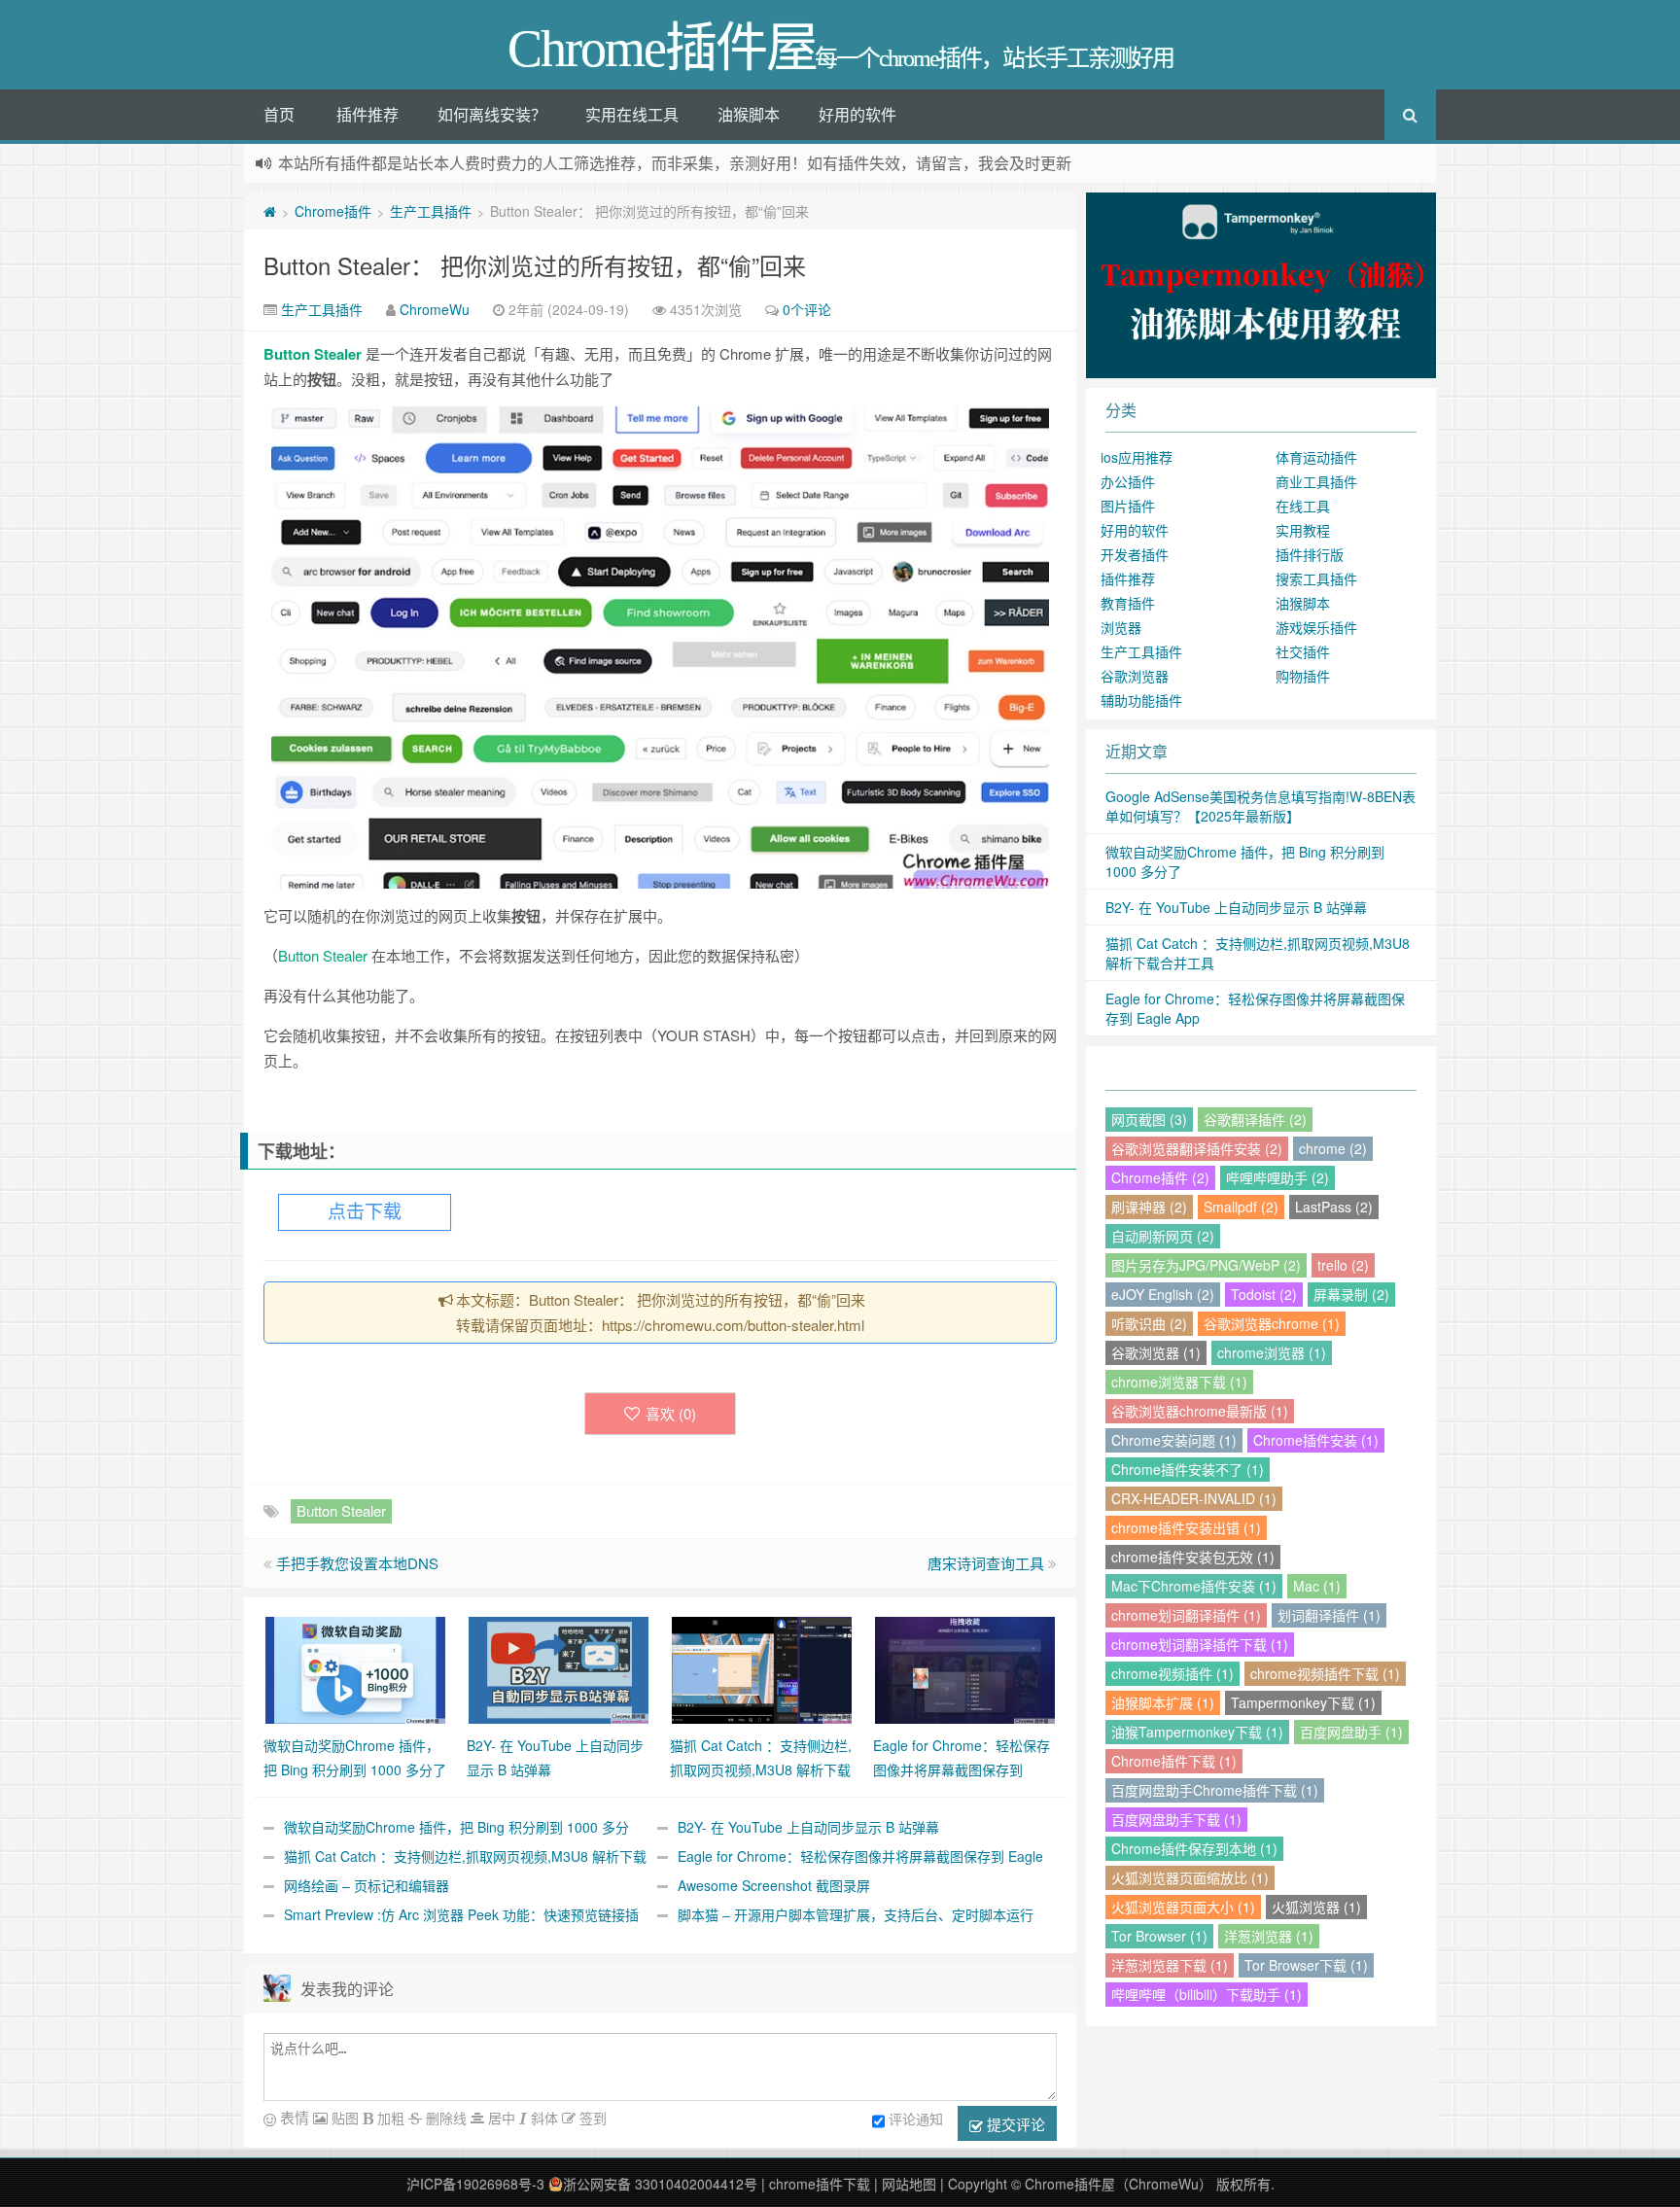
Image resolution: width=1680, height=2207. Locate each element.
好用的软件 (857, 114)
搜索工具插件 (1316, 578)
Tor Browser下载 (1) (1306, 1965)
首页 (279, 114)
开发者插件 (1135, 554)
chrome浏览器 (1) (1272, 1352)
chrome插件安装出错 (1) (1186, 1527)
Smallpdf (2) (1241, 1207)
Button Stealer (313, 354)
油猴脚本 (749, 114)
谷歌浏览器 (1135, 676)
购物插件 (1303, 676)
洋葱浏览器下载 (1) (1170, 1965)
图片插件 (1128, 506)
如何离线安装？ (492, 114)
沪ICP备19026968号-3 (475, 2184)
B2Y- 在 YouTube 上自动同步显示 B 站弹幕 (808, 1827)
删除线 (444, 2118)
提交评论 (1014, 2124)
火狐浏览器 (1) (1316, 1907)
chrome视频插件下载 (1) (1325, 1673)
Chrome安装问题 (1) (1174, 1440)
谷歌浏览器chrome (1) (1272, 1323)
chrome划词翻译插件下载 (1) (1200, 1644)
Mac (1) (1317, 1586)
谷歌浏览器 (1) (1156, 1352)
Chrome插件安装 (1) (1316, 1440)
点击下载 (365, 1212)
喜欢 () (671, 1413)
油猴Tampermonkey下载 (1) (1197, 1732)
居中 (500, 2118)
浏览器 (1121, 627)
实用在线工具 (632, 114)
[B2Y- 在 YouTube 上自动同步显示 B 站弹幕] (559, 1668)
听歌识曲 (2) (1149, 1323)
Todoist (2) (1264, 1294)
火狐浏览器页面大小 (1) (1183, 1907)
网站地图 (909, 2184)
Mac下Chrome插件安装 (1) (1194, 1586)
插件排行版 (1310, 554)
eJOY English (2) (1163, 1294)
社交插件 (1303, 651)
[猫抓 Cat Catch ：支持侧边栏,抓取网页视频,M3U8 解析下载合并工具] (762, 1668)
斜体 (542, 2118)
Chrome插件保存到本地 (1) (1194, 1848)
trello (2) (1343, 1265)
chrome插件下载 (820, 2184)
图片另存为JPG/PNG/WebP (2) (1206, 1265)
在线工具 (1303, 506)
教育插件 (1128, 603)
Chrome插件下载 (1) (1174, 1761)
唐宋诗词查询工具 (986, 1563)
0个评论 (807, 309)
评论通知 (916, 2119)
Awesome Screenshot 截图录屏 (774, 1885)
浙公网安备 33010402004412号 (660, 2184)
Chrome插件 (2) (1160, 1177)
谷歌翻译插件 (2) (1255, 1119)
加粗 (389, 2118)
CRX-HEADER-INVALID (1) (1194, 1498)
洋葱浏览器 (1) (1269, 1936)
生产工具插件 (431, 211)
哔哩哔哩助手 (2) (1277, 1177)
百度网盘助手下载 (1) (1176, 1819)
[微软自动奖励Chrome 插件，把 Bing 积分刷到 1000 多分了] (355, 1668)
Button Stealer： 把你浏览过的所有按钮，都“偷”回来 (535, 265)
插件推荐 (367, 114)
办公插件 (1128, 481)
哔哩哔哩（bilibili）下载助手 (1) (1207, 1994)
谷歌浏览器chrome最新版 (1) (1200, 1411)
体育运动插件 (1316, 457)
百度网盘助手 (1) (1351, 1732)
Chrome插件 (333, 211)
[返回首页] (270, 211)
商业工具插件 (1316, 481)
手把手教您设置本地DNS (357, 1563)
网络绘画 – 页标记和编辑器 (367, 1885)
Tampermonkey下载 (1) (1303, 1702)
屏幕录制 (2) (1351, 1294)
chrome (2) (1333, 1148)
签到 (591, 2118)
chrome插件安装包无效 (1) (1193, 1557)
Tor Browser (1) (1159, 1936)
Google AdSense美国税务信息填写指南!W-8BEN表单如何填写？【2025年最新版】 (1260, 806)
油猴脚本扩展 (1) (1163, 1702)
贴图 (343, 2118)
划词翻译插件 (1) (1329, 1615)
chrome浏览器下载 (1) (1179, 1382)
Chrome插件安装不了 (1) (1188, 1469)
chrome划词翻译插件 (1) (1186, 1615)
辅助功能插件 (1141, 700)
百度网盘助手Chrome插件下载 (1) (1215, 1790)
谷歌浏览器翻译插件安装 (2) (1197, 1148)
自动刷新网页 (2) (1163, 1236)
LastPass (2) (1334, 1207)
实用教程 (1303, 530)
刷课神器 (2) (1149, 1207)
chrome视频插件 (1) (1172, 1673)
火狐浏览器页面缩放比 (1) (1190, 1877)
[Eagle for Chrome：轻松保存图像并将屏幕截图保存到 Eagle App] (965, 1668)
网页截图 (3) (1149, 1119)
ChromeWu (435, 309)
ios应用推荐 (1137, 457)
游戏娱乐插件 (1316, 627)
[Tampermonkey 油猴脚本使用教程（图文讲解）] (1261, 283)
